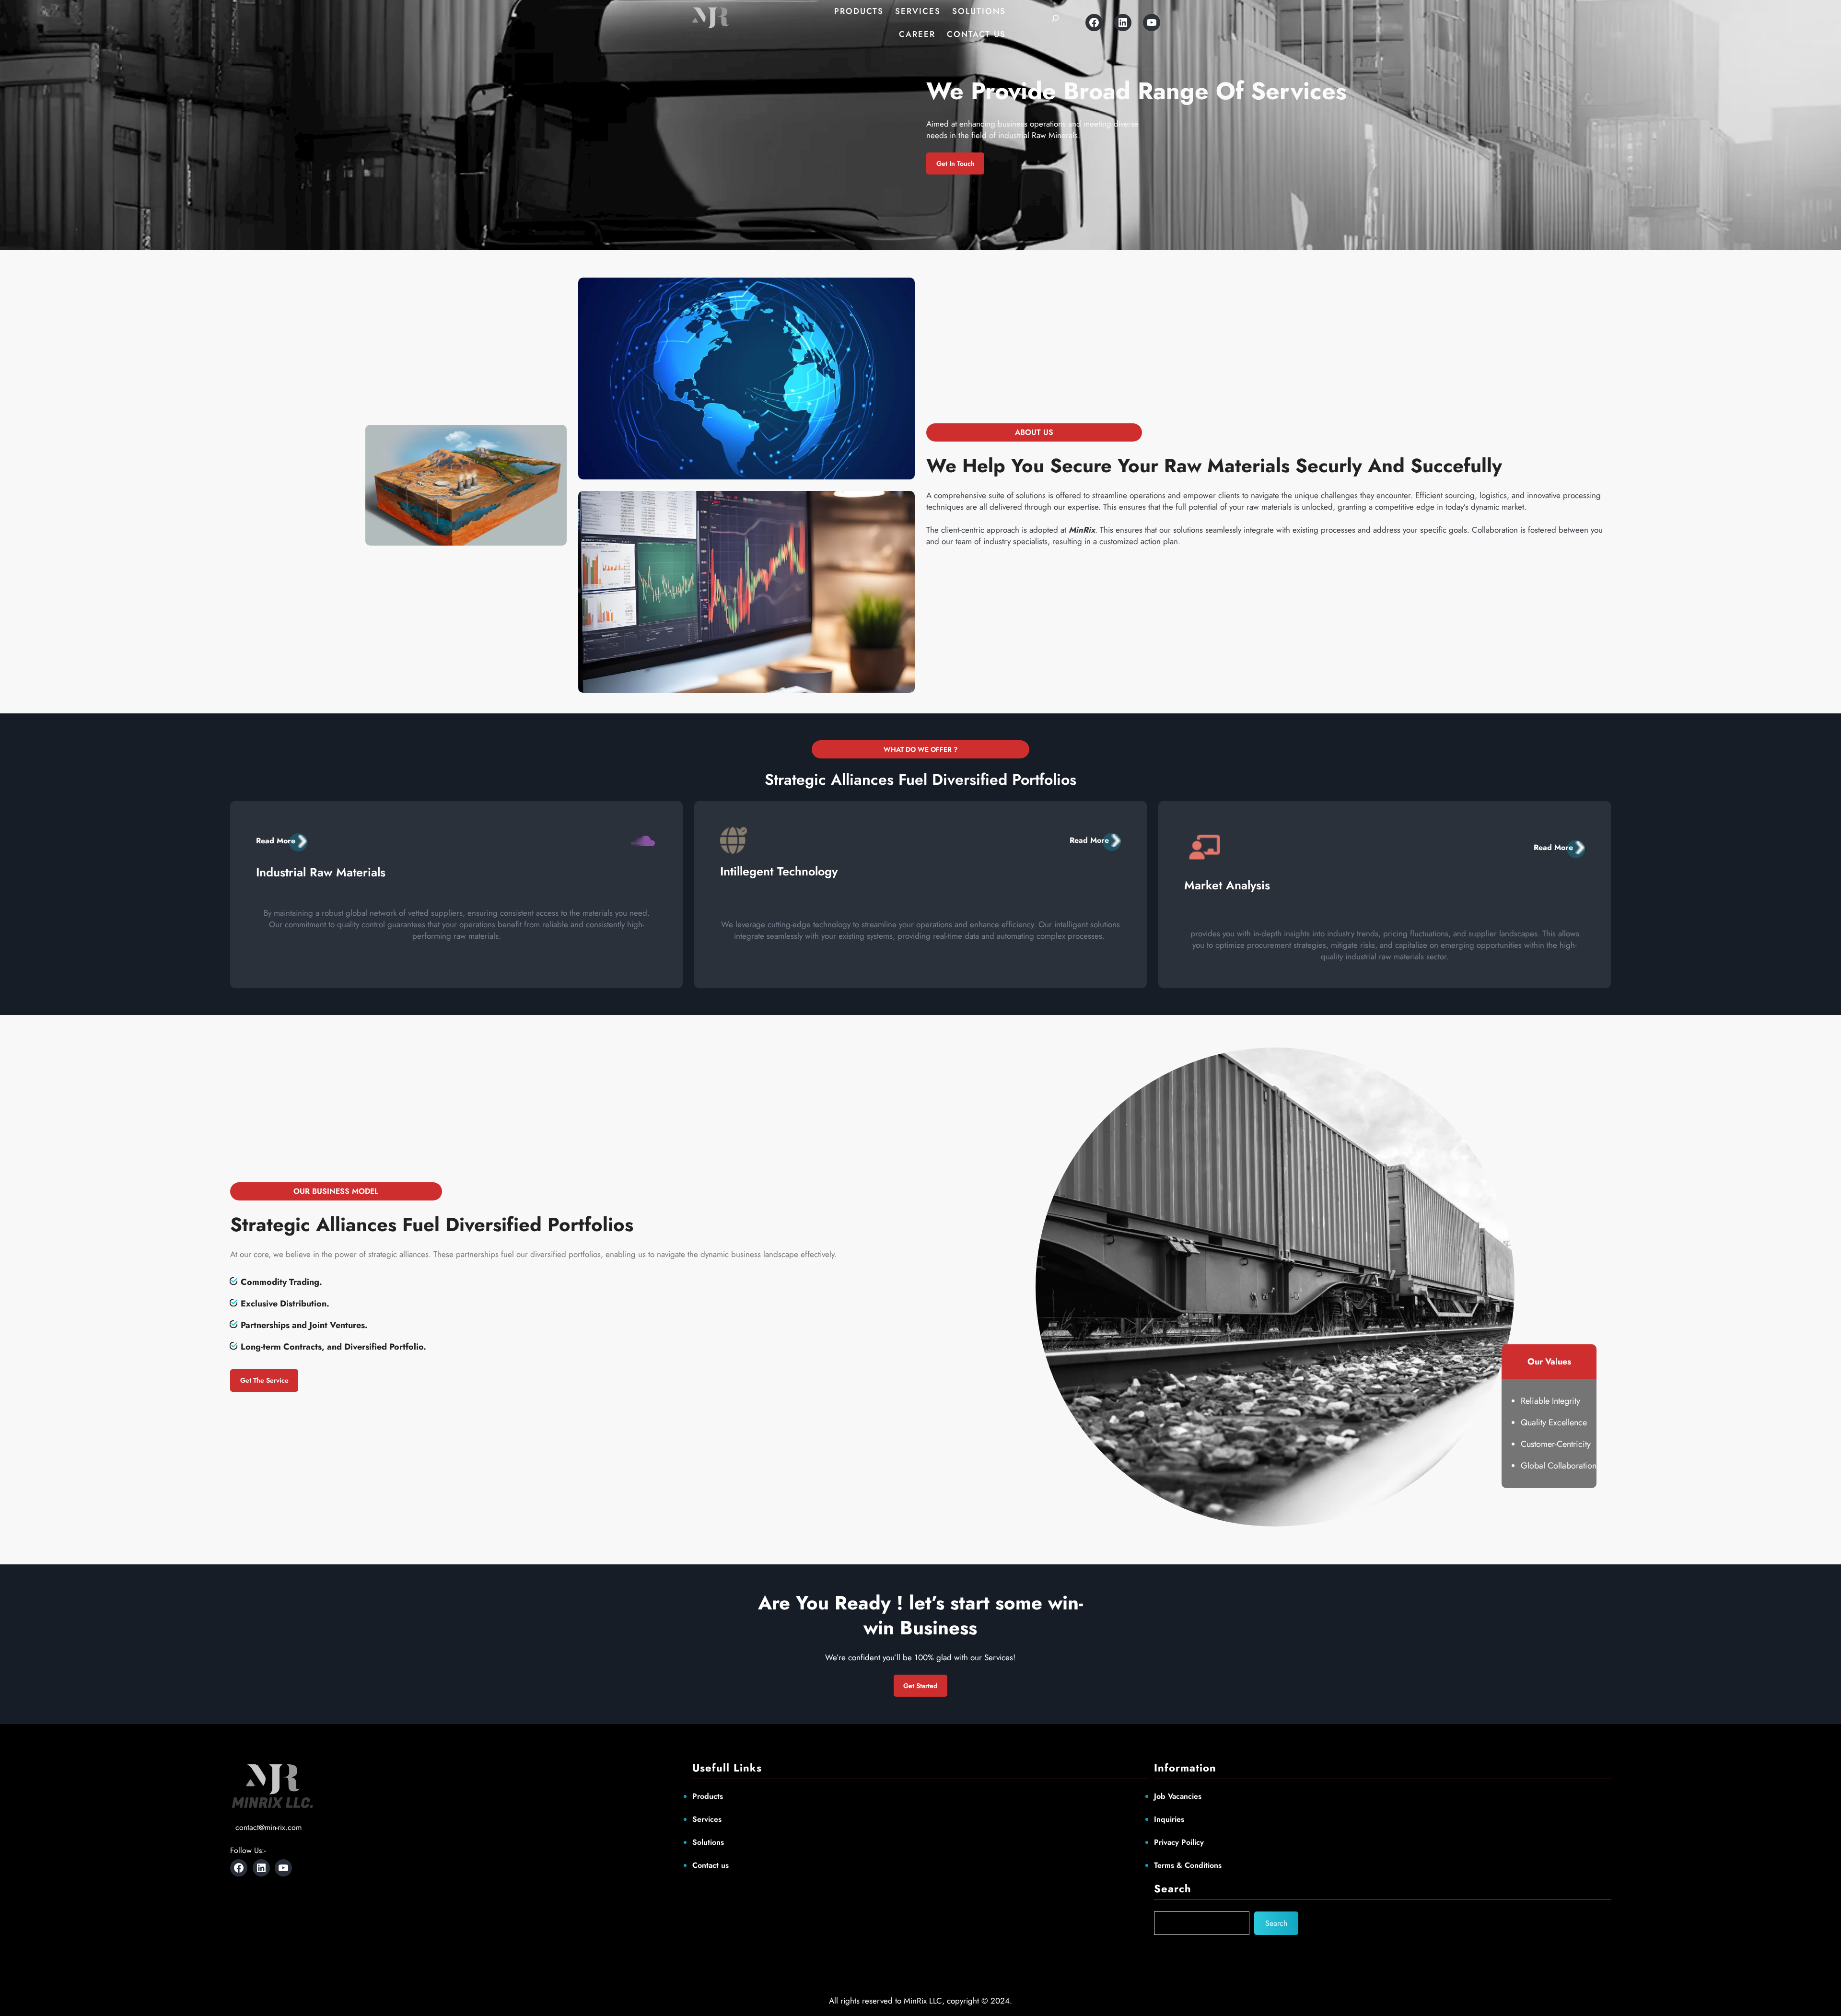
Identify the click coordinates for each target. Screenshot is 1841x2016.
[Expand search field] (1055, 23)
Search (1276, 1923)
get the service (264, 1380)
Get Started (920, 1686)
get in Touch (955, 163)
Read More (276, 841)
